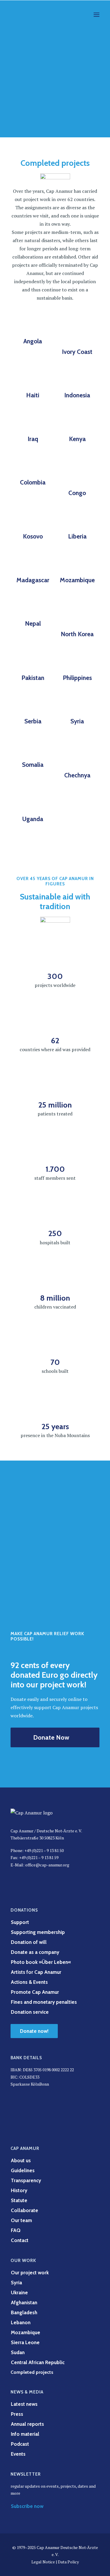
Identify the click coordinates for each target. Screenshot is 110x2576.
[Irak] (33, 421)
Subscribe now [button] (27, 2506)
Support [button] (20, 1922)
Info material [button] (25, 2434)
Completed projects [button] (32, 2372)
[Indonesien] (77, 378)
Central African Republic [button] (38, 2362)
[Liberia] (77, 519)
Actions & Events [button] (29, 1982)
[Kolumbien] (33, 470)
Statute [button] (19, 2200)
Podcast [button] (20, 2444)
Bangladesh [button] (24, 2312)
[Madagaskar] (33, 563)
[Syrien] (77, 704)
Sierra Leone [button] (25, 2342)
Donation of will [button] (29, 1942)
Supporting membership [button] (38, 1932)
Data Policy (68, 2562)
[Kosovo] (33, 519)
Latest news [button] (24, 2404)
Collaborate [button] (24, 2210)
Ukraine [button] (19, 2293)
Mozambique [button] (26, 2332)
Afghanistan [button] (24, 2302)
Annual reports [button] (27, 2424)
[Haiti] (33, 378)
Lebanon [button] (21, 2322)
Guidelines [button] (23, 2170)
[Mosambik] (77, 563)
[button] (97, 15)
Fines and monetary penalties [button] (44, 2002)
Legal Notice (43, 2562)
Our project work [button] (30, 2273)
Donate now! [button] (34, 2031)
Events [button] (18, 2454)
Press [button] (17, 2414)
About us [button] (21, 2160)
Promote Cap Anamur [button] (35, 1992)
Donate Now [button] (51, 1737)
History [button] (19, 2190)
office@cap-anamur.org (47, 1865)
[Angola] (33, 329)
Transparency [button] (26, 2180)
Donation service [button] (30, 2012)
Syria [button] (16, 2283)
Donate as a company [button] (35, 1952)
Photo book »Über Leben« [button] (41, 1962)
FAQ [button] (16, 2230)
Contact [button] (20, 2240)
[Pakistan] (33, 660)
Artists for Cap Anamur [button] (36, 1972)
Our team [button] (21, 2220)
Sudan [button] (18, 2352)
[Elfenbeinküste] (77, 334)
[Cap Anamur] (33, 15)
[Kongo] (77, 475)
